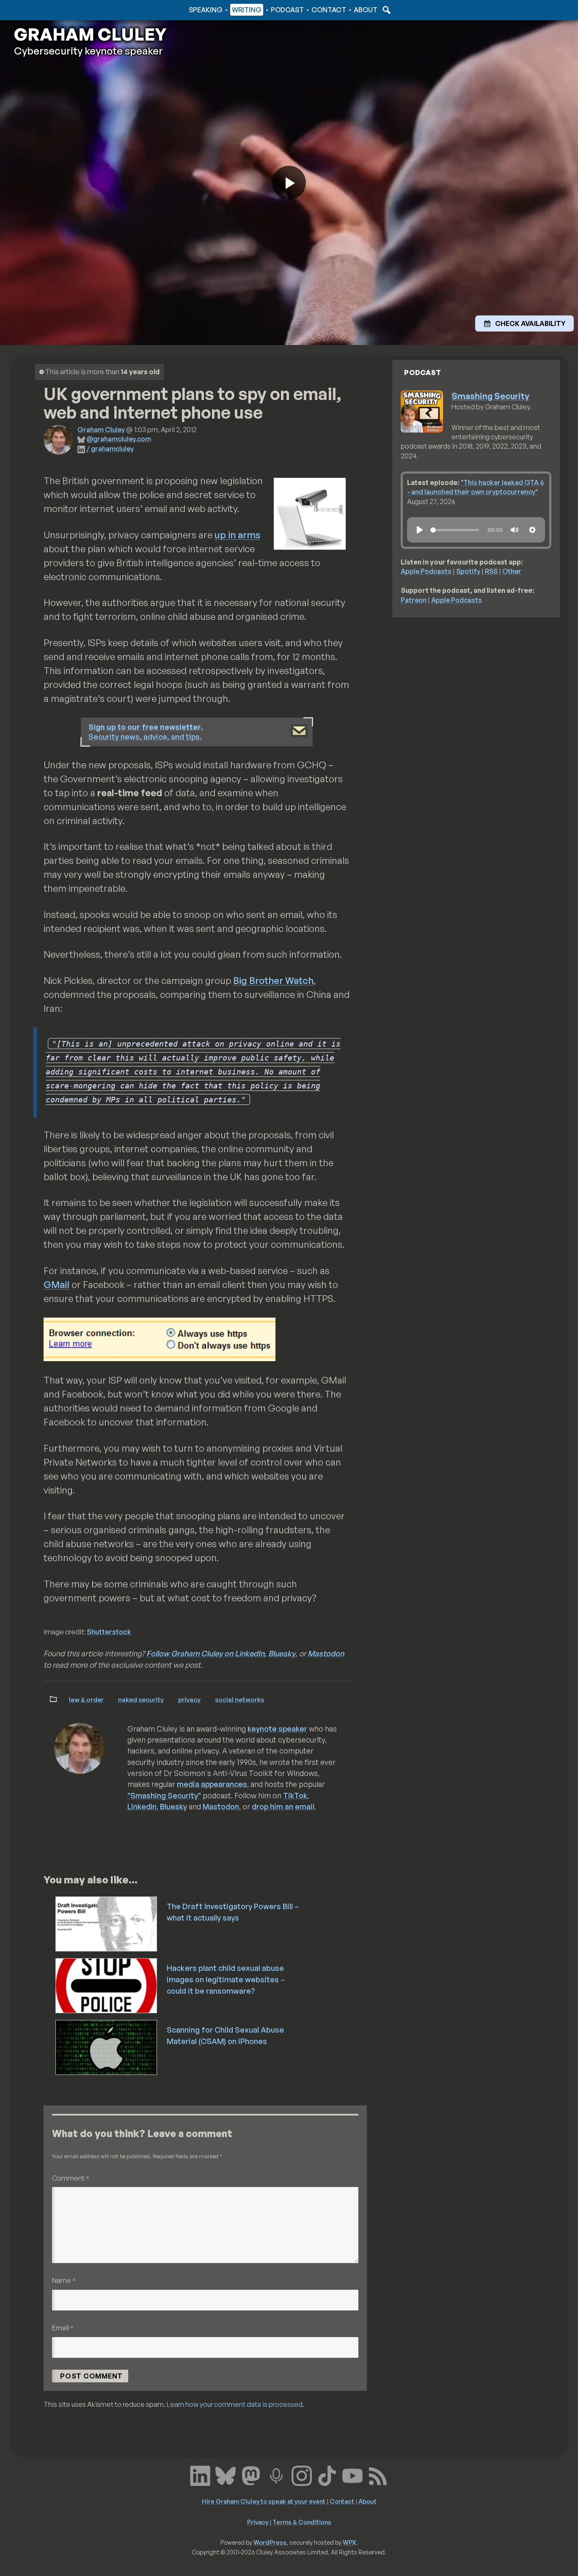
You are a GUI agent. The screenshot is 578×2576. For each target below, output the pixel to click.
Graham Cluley (48, 10)
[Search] (385, 10)
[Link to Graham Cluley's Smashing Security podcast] (276, 2475)
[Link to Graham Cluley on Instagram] (302, 2475)
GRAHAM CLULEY (90, 34)
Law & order (86, 1699)
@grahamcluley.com (119, 439)
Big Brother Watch (273, 980)
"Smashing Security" (164, 1795)
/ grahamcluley (110, 449)
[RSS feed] (378, 2475)
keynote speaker (277, 1729)
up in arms (237, 535)
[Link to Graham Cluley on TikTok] (327, 2475)
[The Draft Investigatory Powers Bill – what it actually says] (107, 1923)
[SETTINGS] (532, 530)
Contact (329, 10)
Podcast (287, 10)
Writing (247, 10)
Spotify (468, 571)
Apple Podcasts (426, 571)
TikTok (295, 1795)
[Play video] (289, 183)
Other (512, 571)
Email (63, 2328)
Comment (71, 2178)
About (366, 10)
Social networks (239, 1699)
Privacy (189, 1699)
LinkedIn (142, 1806)
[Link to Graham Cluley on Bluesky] (226, 2475)
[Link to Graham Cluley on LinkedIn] (200, 2475)
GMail (56, 1284)
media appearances (212, 1784)
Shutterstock (109, 1632)
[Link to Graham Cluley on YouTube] (352, 2475)
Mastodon (326, 1653)
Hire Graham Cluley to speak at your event (264, 2501)
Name (64, 2280)
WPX (350, 2542)
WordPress (270, 2542)
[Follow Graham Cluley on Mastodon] (251, 2475)
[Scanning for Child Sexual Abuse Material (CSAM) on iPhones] (107, 2047)
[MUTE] (515, 530)
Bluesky (282, 1653)
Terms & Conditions (302, 2522)
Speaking (206, 10)
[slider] (455, 530)
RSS (491, 571)
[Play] (420, 530)
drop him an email (283, 1806)
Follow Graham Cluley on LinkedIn (205, 1653)
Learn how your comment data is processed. (235, 2404)
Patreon (414, 600)
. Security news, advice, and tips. (146, 732)
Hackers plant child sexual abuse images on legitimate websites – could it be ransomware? (226, 1979)
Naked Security (141, 1699)
